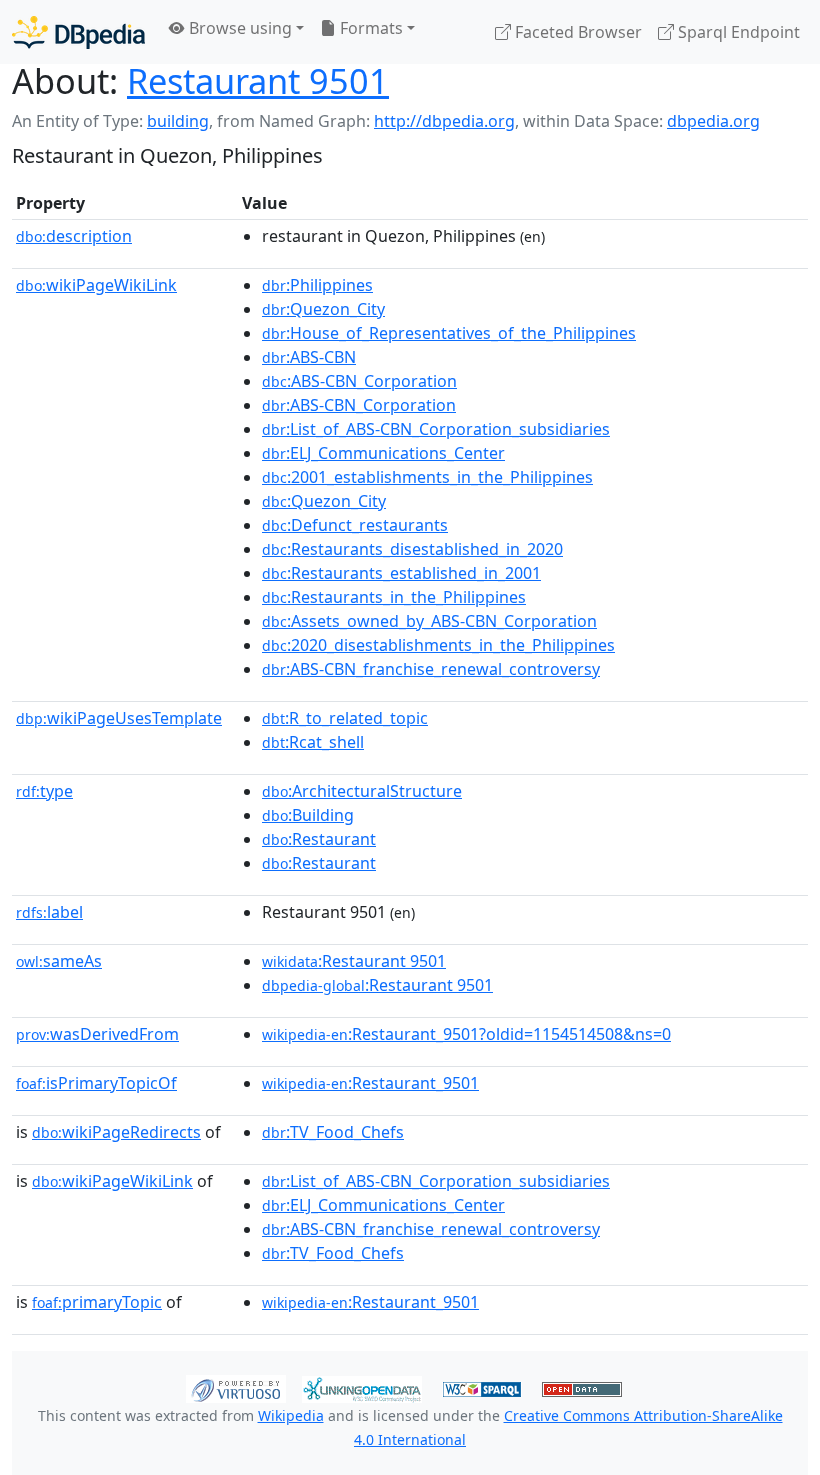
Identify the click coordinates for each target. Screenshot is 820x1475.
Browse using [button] (238, 28)
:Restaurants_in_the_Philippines (394, 597)
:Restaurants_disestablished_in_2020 (412, 549)
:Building (308, 815)
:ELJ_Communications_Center (383, 453)
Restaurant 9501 (258, 80)
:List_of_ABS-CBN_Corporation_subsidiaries (436, 429)
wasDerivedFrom (97, 1034)
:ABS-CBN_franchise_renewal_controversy (431, 669)
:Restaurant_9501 (370, 1083)
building (178, 121)
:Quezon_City (323, 309)
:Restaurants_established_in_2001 (401, 573)
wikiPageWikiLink (96, 285)
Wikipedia (291, 1415)
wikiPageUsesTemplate (119, 718)
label (49, 912)
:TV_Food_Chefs (333, 1132)
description (74, 236)
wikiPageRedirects (116, 1132)
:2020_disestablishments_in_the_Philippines (438, 645)
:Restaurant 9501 (354, 961)
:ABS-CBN (309, 357)
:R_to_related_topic (345, 718)
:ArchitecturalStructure (362, 791)
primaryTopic (97, 1302)
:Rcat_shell (313, 742)
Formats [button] (369, 28)
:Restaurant (319, 839)
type (44, 791)
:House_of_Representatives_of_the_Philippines (449, 333)
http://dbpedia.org (444, 121)
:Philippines (317, 285)
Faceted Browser (576, 32)
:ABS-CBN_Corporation (359, 381)
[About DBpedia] (78, 31)
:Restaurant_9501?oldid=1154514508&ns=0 (466, 1034)
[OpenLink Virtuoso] (236, 1387)
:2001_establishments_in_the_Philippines (427, 477)
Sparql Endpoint (737, 32)
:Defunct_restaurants (355, 525)
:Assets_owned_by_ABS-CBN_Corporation (429, 621)
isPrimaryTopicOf (96, 1083)
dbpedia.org (713, 121)
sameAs (59, 961)
